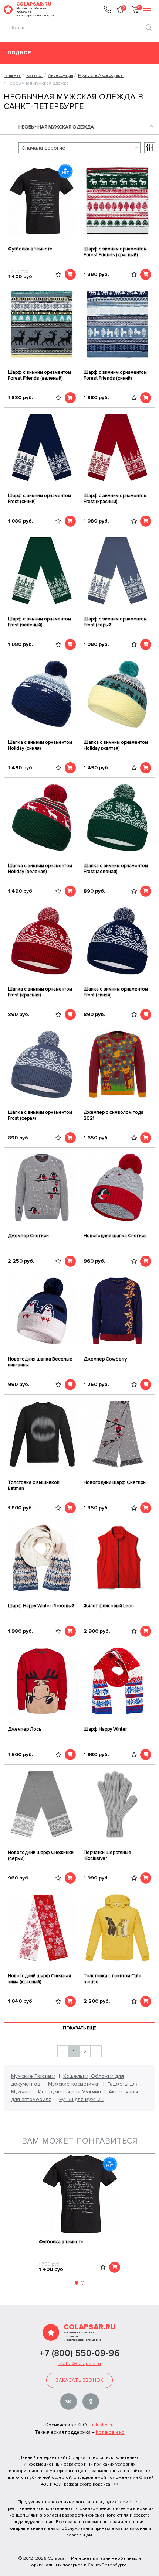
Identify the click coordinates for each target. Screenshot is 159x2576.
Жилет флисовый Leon (109, 1606)
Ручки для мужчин (81, 2099)
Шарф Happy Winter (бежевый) (42, 1606)
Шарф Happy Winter (105, 1729)
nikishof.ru (103, 2425)
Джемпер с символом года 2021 (114, 1115)
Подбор (19, 53)
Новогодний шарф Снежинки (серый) (41, 1855)
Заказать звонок (79, 2380)
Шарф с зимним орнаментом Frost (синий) (39, 499)
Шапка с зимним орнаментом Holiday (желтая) (116, 745)
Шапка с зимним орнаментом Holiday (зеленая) (40, 869)
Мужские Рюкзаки (33, 2076)
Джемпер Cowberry (105, 1359)
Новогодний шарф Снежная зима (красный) (39, 1979)
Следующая (96, 2051)
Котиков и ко (110, 2432)
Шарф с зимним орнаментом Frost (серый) (115, 622)
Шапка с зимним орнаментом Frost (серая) (40, 1115)
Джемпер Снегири (28, 1236)
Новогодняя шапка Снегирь (115, 1236)
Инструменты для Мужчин (70, 2092)
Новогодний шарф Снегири (115, 1482)
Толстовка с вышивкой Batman (34, 1485)
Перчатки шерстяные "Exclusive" (107, 1855)
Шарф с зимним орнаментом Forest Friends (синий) (115, 375)
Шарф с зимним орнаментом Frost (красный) (115, 499)
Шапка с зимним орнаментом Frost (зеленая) (116, 869)
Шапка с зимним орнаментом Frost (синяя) (116, 992)
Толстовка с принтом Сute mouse (113, 1979)
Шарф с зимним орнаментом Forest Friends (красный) (115, 252)
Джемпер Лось (24, 1729)
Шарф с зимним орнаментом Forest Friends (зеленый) (39, 375)
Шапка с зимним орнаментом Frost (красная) (40, 992)
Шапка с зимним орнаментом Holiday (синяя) (40, 745)
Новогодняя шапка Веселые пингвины (40, 1362)
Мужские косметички (74, 2084)
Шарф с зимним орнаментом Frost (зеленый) (39, 622)
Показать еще (79, 2028)
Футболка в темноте (30, 249)
